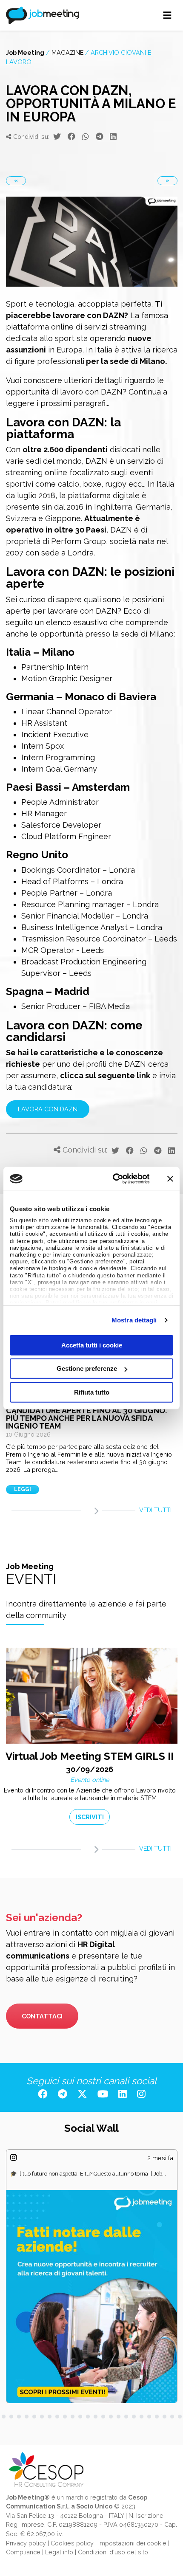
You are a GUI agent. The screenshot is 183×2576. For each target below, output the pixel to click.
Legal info (59, 2552)
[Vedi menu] (167, 15)
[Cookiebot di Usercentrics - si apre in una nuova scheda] (113, 1179)
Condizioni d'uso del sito (113, 2552)
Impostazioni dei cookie (132, 2543)
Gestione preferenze (87, 1368)
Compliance (23, 2552)
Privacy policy (26, 2543)
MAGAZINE (67, 52)
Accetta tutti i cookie (92, 1345)
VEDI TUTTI (155, 1510)
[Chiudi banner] (170, 1179)
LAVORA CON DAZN (48, 1109)
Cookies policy (72, 2543)
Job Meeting (25, 52)
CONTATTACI (42, 2016)
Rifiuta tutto (92, 1392)
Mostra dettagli (134, 1320)
